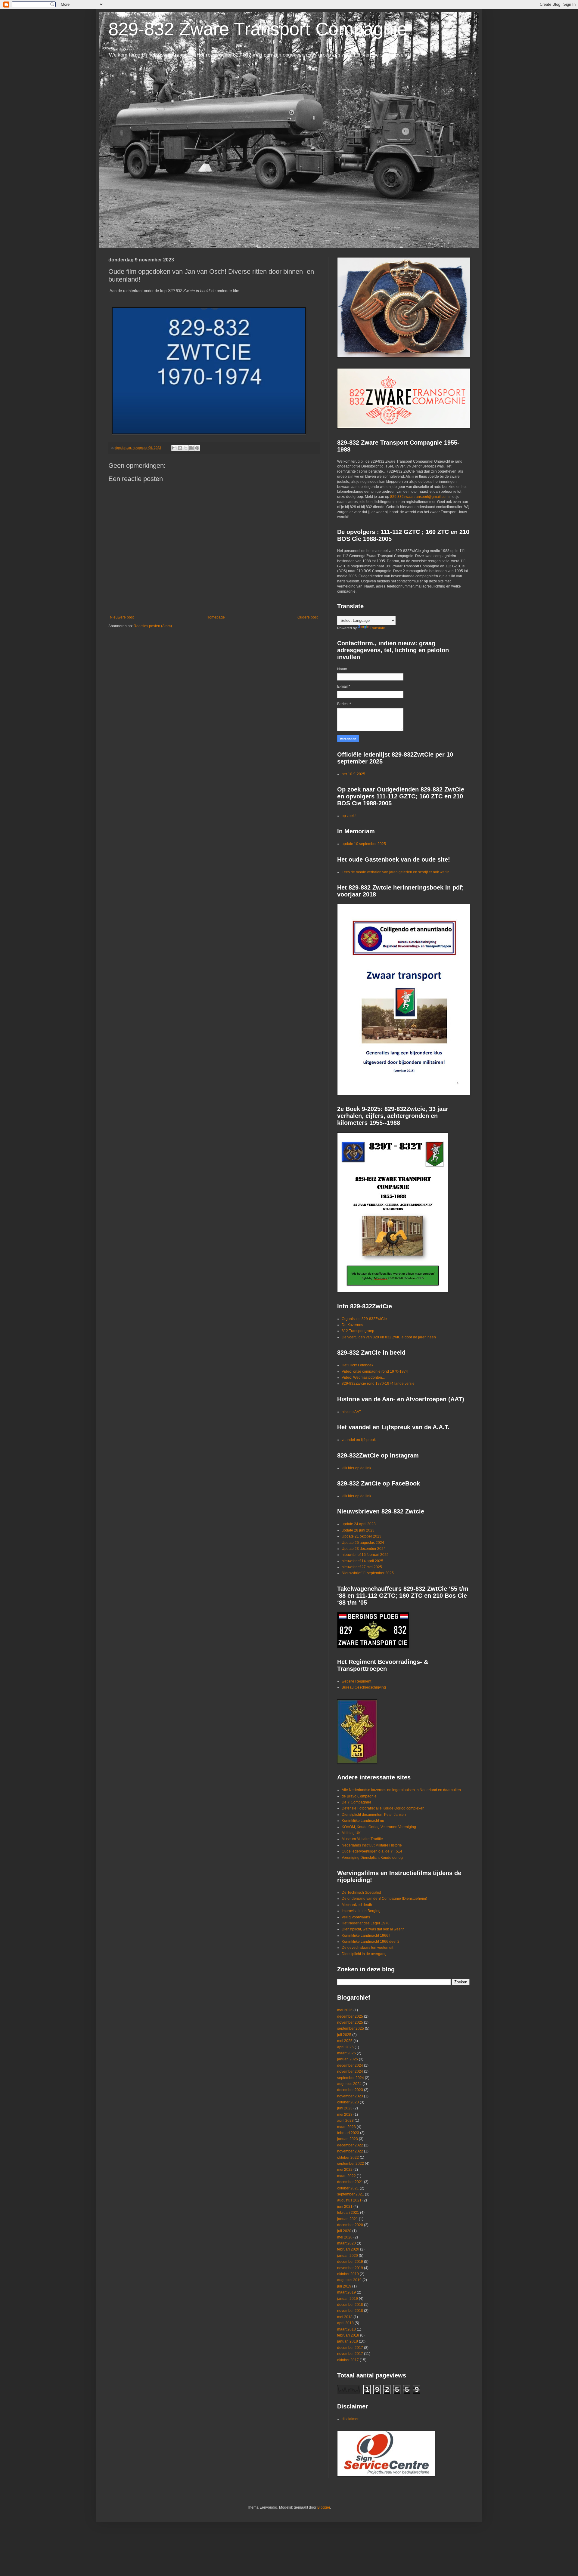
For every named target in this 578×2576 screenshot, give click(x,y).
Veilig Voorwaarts (356, 1917)
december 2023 (350, 2090)
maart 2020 (346, 2243)
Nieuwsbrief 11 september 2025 (368, 1573)
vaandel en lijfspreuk (359, 1440)
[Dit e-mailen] (174, 448)
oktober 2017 (348, 2360)
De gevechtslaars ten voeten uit (367, 1948)
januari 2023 (348, 2139)
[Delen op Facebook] (191, 448)
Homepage (216, 617)
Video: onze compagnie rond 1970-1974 (375, 1371)
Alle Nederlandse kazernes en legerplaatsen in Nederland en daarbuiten (401, 1790)
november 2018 (350, 2311)
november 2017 (350, 2354)
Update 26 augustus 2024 (363, 1543)
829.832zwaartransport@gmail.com (419, 497)
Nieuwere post (122, 617)
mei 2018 (345, 2317)
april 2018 (345, 2323)
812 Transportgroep (358, 1331)
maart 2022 (346, 2176)
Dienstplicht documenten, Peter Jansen (374, 1815)
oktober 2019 (348, 2274)
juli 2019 (344, 2286)
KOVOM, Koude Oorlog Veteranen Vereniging (379, 1827)
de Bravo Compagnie (359, 1796)
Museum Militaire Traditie (362, 1839)
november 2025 (350, 2022)
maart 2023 (346, 2127)
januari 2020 (348, 2256)
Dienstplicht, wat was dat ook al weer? (373, 1929)
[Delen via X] (186, 448)
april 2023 (345, 2121)
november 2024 (350, 2072)
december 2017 (350, 2348)
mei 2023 (345, 2115)
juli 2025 (344, 2035)
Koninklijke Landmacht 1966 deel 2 (371, 1942)
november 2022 (350, 2151)
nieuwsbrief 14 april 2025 (362, 1561)
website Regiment (356, 1681)
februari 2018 (348, 2335)
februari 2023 (348, 2133)
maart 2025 (346, 2053)
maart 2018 (346, 2329)
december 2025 (350, 2016)
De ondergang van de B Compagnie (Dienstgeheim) (384, 1899)
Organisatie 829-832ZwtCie (364, 1319)
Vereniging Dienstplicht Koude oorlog (372, 1858)
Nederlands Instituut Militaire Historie (372, 1845)
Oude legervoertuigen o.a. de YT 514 (372, 1851)
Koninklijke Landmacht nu (363, 1821)
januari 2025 (348, 2059)
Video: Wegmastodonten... (363, 1377)
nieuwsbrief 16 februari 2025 (365, 1555)
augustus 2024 (349, 2084)
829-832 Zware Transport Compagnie (258, 29)
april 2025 (345, 2047)
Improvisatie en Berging (361, 1911)
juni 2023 (345, 2108)
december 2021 (350, 2182)
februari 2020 (348, 2249)
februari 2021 (348, 2213)
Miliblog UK (351, 1833)
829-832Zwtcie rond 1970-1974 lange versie (378, 1384)
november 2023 (350, 2096)
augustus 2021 (349, 2200)
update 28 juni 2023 (358, 1530)
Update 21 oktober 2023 (362, 1536)
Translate (377, 628)
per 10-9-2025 (353, 774)
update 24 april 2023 (359, 1524)
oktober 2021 (348, 2188)
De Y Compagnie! (356, 1802)
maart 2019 (346, 2292)
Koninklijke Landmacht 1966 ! (366, 1936)
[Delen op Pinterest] (197, 448)
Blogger (324, 2507)
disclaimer (350, 2419)
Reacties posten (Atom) (153, 626)
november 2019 (350, 2268)
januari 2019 (348, 2299)
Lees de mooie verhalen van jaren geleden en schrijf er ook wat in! (396, 872)
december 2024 (350, 2065)
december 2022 (350, 2145)
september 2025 (351, 2028)
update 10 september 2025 (364, 844)
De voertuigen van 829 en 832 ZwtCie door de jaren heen (389, 1337)
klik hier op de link (356, 1468)
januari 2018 (348, 2341)
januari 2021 (348, 2219)
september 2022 (351, 2164)
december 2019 (350, 2262)
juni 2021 (345, 2207)
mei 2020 (345, 2237)
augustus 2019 (349, 2280)
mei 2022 (345, 2170)
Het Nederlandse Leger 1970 (366, 1923)
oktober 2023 (348, 2102)
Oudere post (308, 617)
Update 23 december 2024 (364, 1549)
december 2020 (350, 2225)
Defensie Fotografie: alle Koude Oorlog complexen (383, 1808)
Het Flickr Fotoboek (357, 1365)
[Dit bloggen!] (180, 448)
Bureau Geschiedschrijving (364, 1687)
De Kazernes (352, 1325)
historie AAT (351, 1412)
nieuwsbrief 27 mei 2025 (362, 1567)
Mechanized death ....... (360, 1905)
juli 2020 (344, 2231)
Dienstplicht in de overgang (364, 1954)
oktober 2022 (348, 2158)
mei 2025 (345, 2041)
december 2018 (350, 2305)
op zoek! (349, 816)
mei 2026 (345, 2010)
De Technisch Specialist (361, 1893)
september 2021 (351, 2194)
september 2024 (351, 2078)
